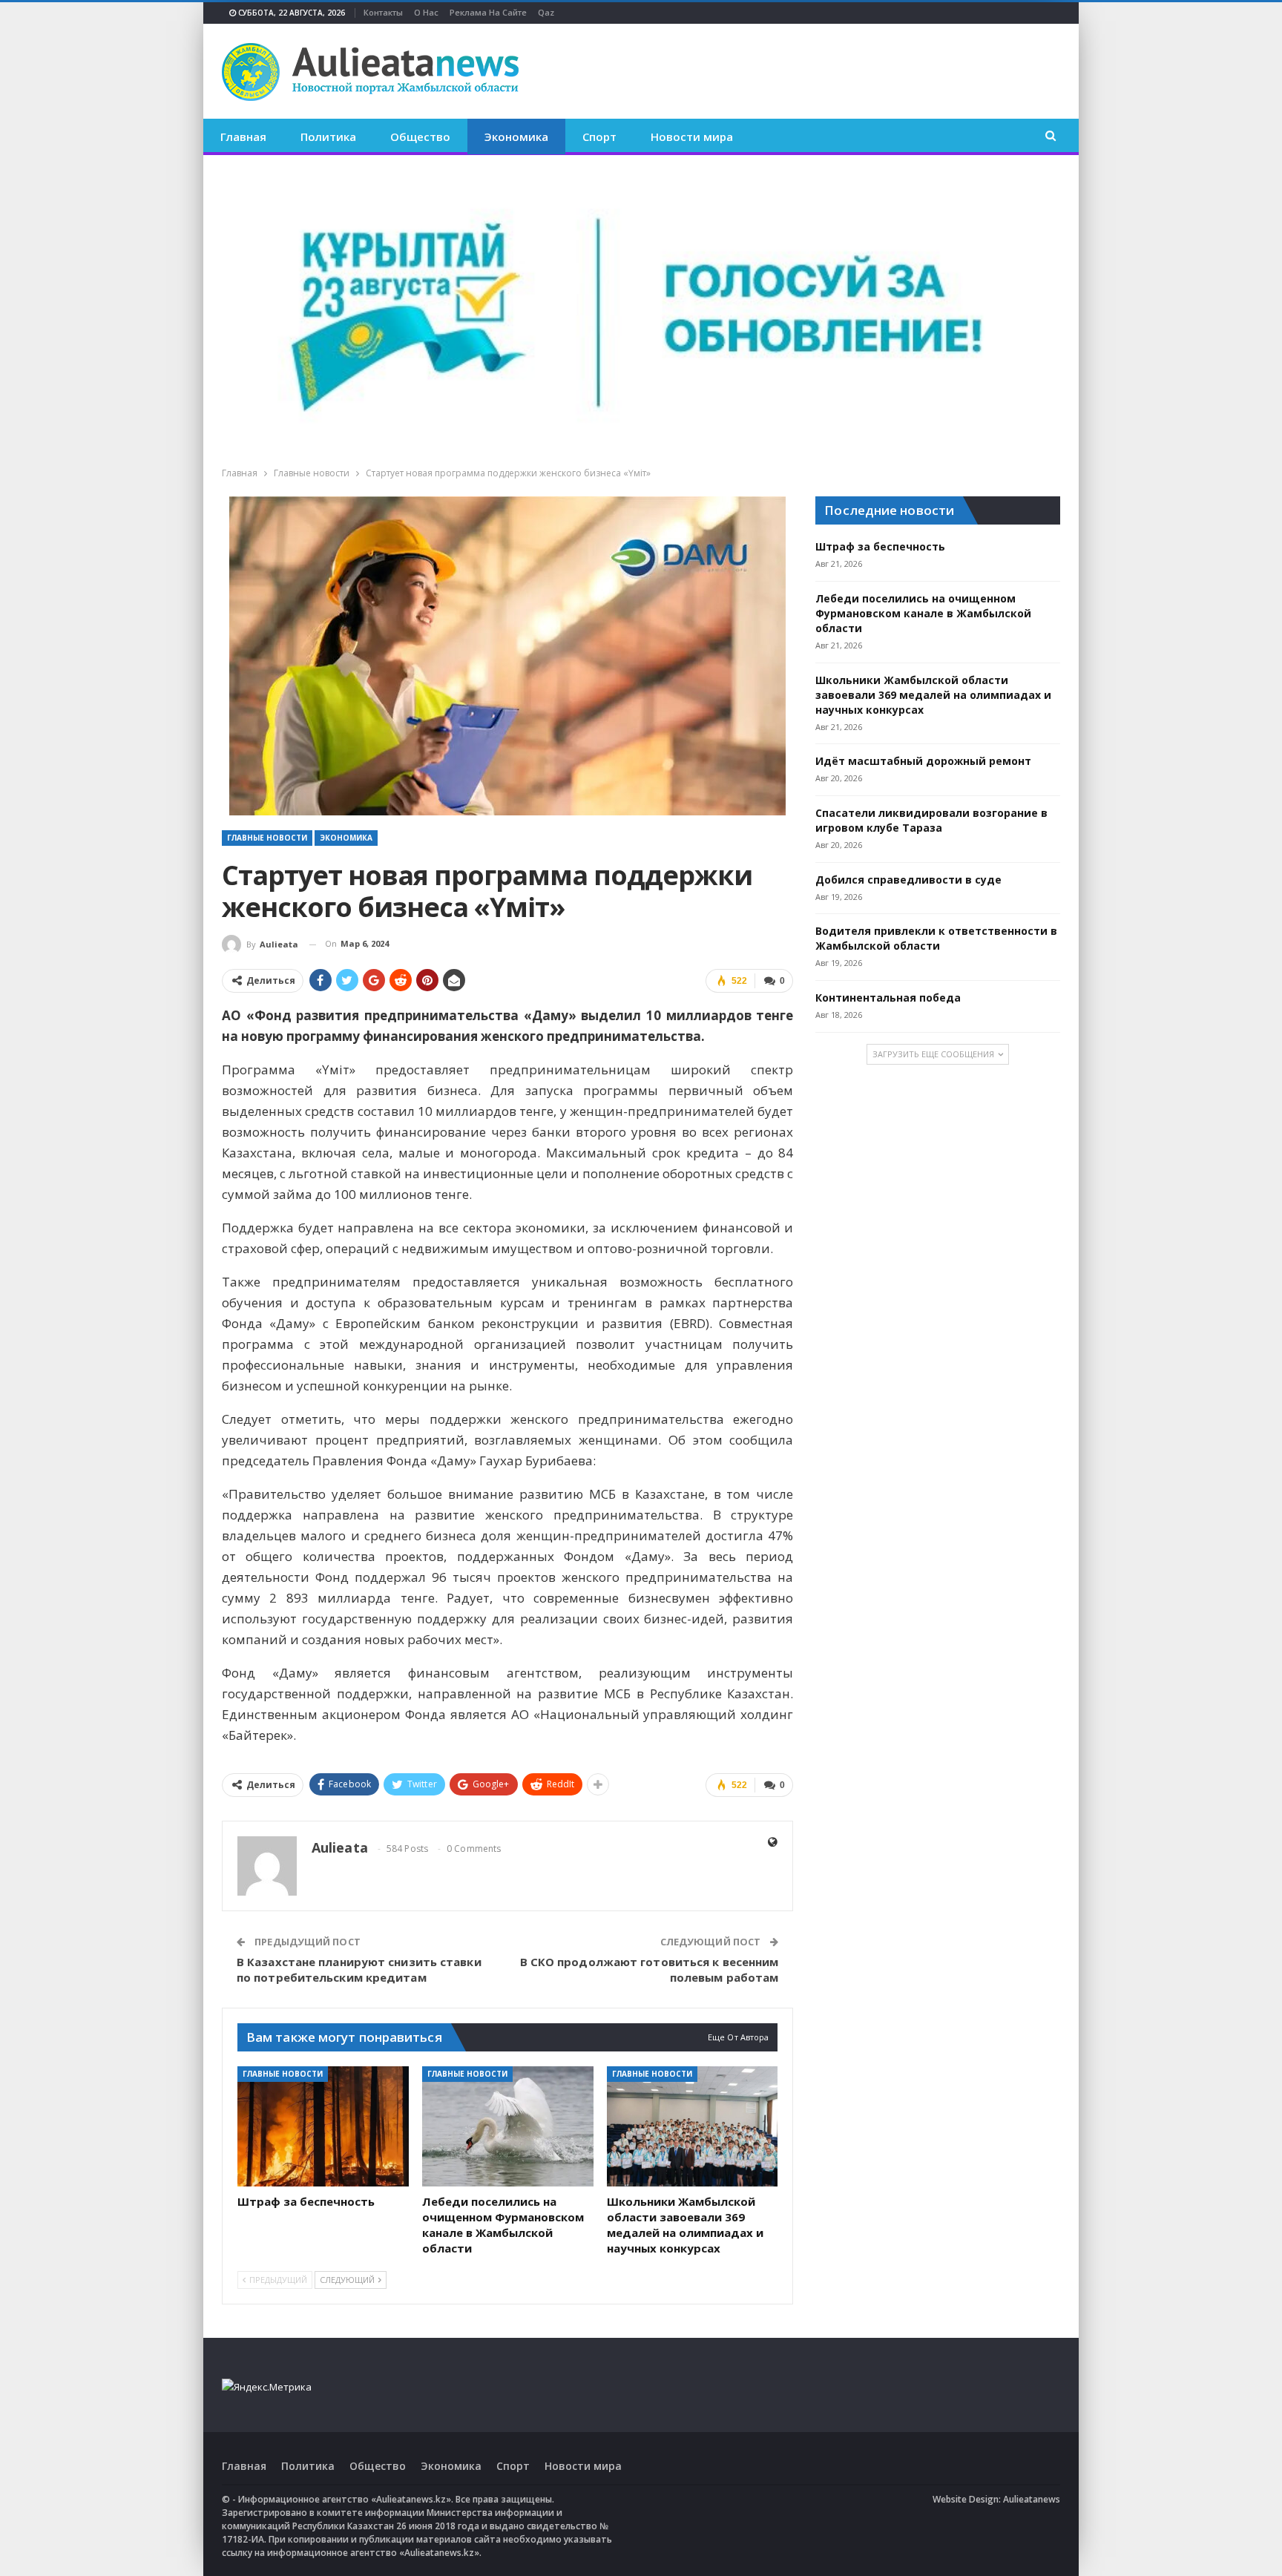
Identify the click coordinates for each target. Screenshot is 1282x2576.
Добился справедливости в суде (908, 880)
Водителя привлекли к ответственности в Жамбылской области (936, 938)
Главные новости (267, 838)
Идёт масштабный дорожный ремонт (923, 761)
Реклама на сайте (488, 12)
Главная (243, 137)
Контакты (383, 12)
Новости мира (692, 137)
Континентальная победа (888, 998)
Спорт (599, 137)
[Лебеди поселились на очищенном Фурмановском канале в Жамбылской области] (508, 2126)
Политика (328, 137)
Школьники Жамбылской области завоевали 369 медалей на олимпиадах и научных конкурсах (933, 695)
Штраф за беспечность (880, 546)
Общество (420, 137)
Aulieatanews (1032, 2499)
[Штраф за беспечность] (323, 2126)
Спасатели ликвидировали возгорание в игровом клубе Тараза (931, 820)
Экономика (516, 137)
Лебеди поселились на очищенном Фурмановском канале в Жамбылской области (923, 613)
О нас (426, 12)
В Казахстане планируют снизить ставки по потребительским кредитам (359, 1969)
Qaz (546, 12)
